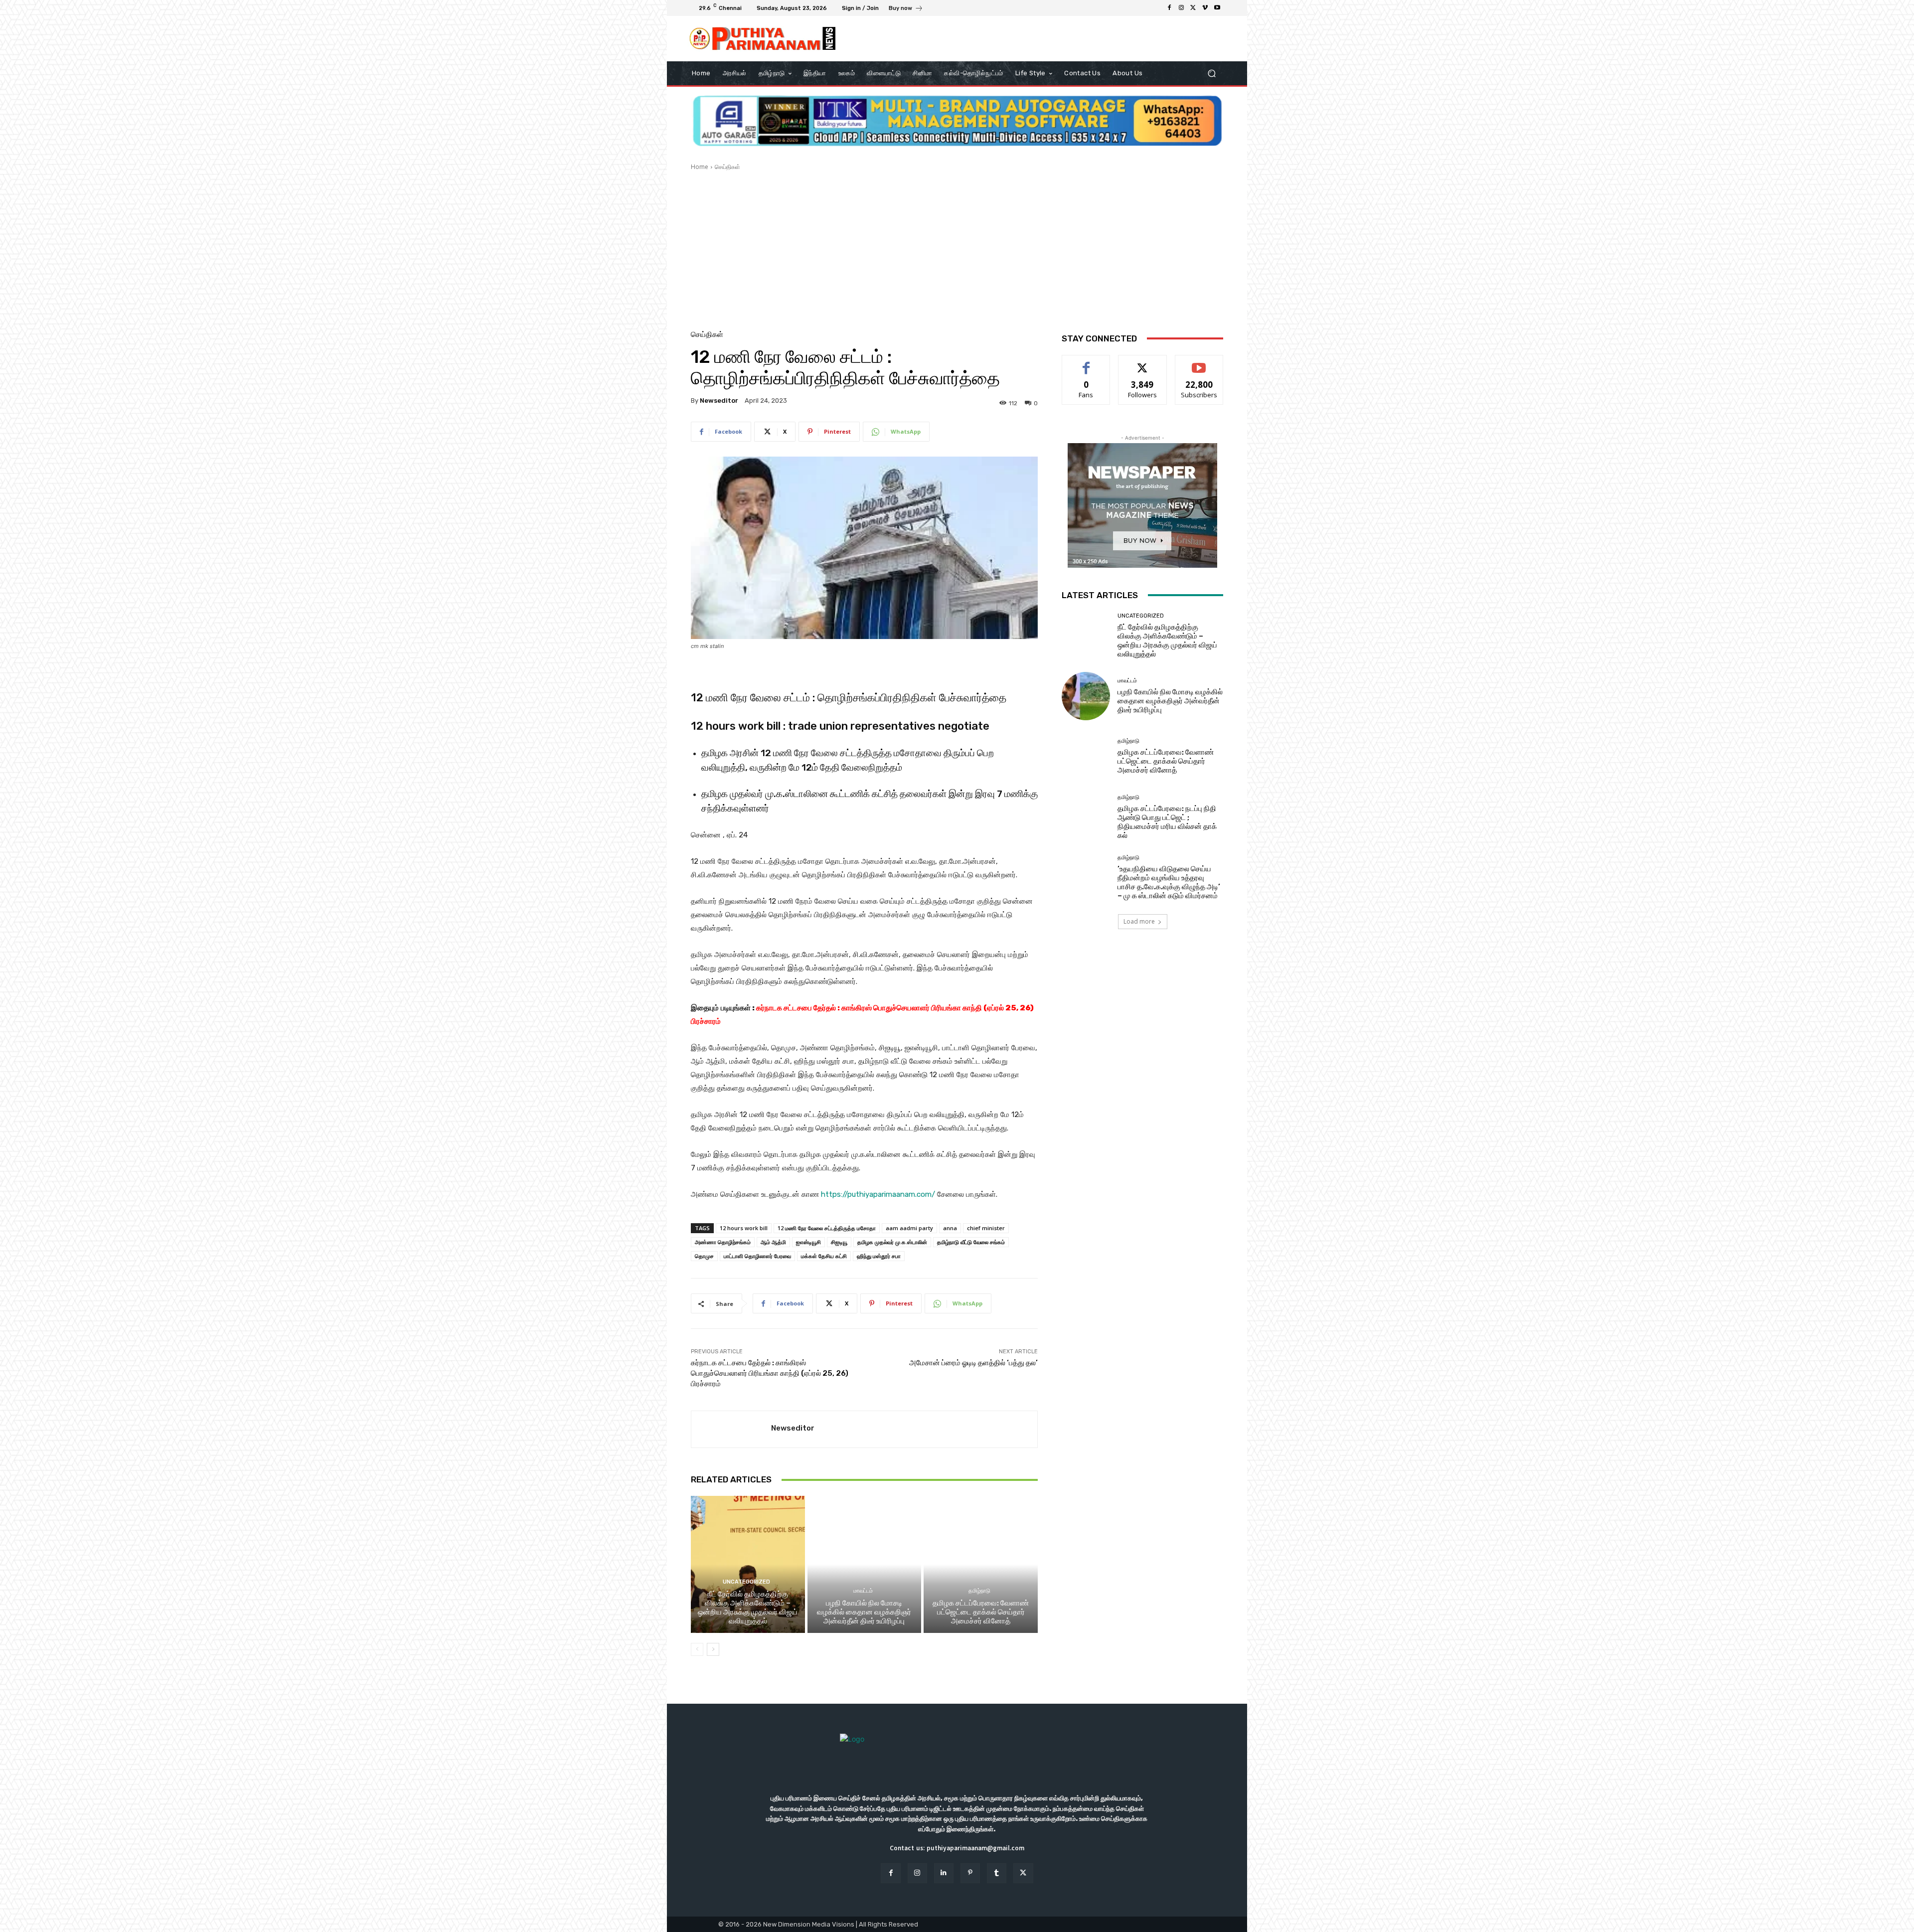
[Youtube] (1217, 8)
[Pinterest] (970, 1873)
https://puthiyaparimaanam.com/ (878, 1194)
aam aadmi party (909, 1228)
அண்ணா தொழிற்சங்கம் (723, 1242)
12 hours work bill (744, 1228)
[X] (1193, 8)
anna (950, 1228)
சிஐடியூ (839, 1242)
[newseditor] (731, 1429)
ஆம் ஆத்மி (773, 1242)
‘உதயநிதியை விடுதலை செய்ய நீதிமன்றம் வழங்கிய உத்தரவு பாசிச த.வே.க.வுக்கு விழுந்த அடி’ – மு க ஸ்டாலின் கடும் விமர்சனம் (1169, 882)
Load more (1139, 921)
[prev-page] (697, 1649)
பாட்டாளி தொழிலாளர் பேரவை (757, 1256)
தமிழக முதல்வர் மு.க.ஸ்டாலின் (892, 1242)
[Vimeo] (1205, 8)
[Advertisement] (957, 246)
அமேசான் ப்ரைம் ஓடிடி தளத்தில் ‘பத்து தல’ (973, 1363)
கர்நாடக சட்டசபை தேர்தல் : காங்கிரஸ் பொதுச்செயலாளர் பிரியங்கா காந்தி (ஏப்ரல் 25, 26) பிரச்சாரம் (770, 1373)
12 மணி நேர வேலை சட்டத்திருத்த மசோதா (827, 1228)
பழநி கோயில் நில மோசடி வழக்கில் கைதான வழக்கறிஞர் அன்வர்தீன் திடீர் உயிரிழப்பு (864, 1612)
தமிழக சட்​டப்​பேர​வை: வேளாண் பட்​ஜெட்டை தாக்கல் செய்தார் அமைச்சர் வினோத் (981, 1612)
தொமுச (704, 1256)
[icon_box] (906, 9)
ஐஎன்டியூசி (808, 1242)
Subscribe (1199, 363)
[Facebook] (1169, 8)
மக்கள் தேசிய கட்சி (824, 1256)
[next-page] (713, 1649)
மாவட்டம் (863, 1591)
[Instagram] (1181, 8)
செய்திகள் (727, 167)
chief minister (986, 1228)
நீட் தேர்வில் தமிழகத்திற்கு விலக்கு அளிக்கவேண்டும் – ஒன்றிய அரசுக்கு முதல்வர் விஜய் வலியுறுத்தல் (748, 1608)
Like (1086, 363)
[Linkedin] (944, 1873)
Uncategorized (746, 1582)
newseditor (719, 401)
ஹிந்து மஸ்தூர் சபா (879, 1256)
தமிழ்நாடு (979, 1591)
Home (700, 167)
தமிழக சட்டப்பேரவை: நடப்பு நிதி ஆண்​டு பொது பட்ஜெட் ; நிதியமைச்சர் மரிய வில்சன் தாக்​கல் (1167, 822)
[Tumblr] (997, 1873)
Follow (1143, 363)
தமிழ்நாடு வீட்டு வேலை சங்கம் (971, 1242)
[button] (1211, 74)
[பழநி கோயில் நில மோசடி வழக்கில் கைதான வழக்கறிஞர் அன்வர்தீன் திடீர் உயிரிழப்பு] (865, 1564)
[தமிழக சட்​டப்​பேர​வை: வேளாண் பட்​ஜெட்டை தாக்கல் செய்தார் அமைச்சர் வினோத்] (981, 1564)
